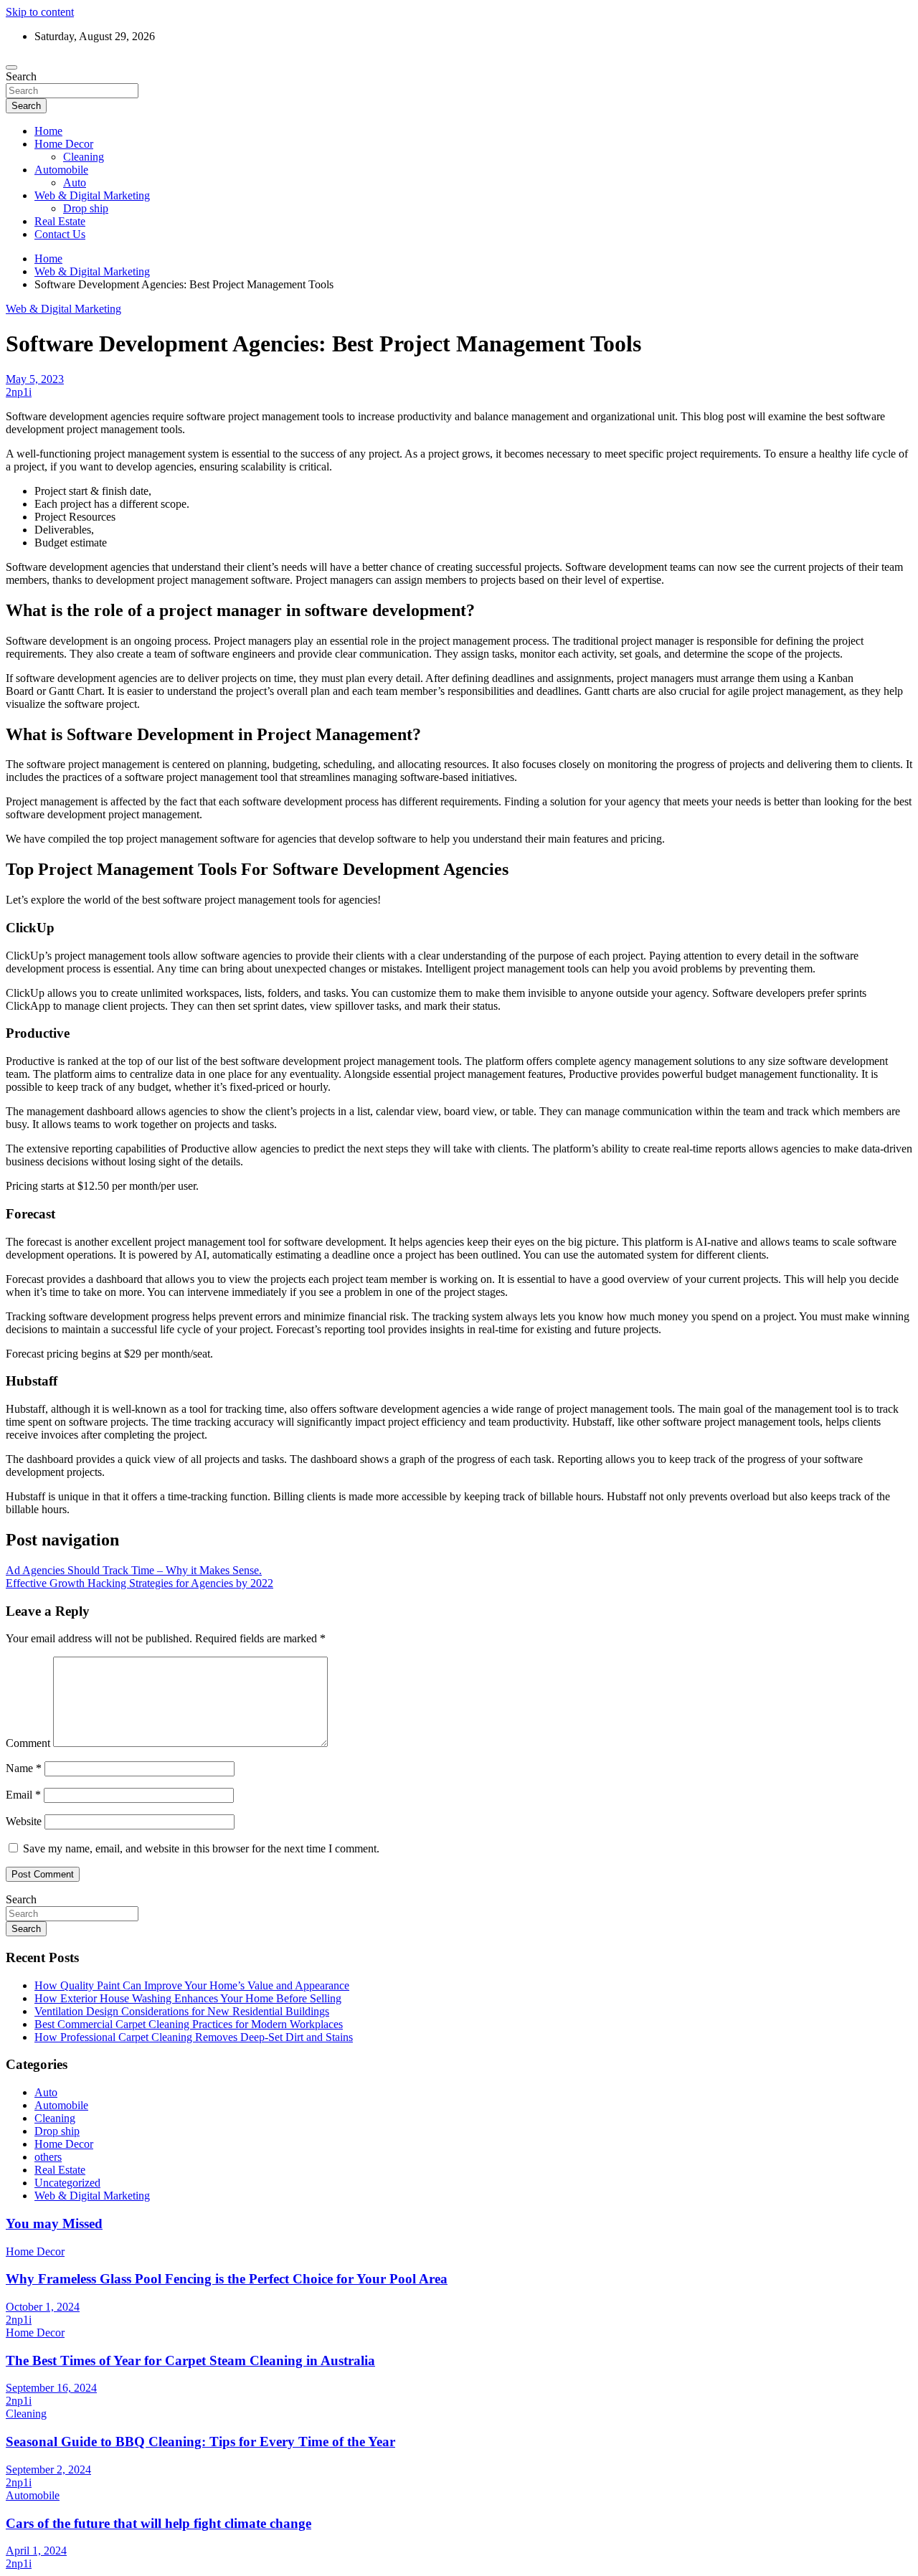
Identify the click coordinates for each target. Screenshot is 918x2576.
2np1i (19, 392)
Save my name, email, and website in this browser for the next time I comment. (201, 1848)
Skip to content (40, 12)
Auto (75, 183)
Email (23, 1795)
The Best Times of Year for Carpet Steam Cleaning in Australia (190, 2360)
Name (24, 1768)
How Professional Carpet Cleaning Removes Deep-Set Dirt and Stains (194, 2037)
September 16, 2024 (51, 2388)
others (48, 2157)
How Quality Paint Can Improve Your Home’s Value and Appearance (192, 1985)
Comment (28, 1743)
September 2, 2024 (48, 2470)
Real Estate (60, 221)
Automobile (61, 170)
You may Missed (54, 2224)
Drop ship (86, 208)
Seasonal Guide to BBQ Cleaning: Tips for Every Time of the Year (200, 2442)
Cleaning (84, 157)
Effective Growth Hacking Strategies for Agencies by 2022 (139, 1583)
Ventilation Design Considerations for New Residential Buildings (182, 2011)
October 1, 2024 (43, 2307)
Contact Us (60, 234)
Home (48, 131)
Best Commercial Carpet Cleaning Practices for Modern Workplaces (189, 2024)
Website (24, 1821)
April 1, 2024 (36, 2551)
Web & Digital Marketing (92, 195)
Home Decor (64, 144)
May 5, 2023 (35, 379)
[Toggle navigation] (11, 67)
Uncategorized (67, 2183)
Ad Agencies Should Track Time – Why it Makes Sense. (134, 1570)
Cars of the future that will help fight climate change (158, 2523)
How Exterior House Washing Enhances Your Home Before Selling (188, 1998)
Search (21, 76)
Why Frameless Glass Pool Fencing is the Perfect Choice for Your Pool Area (227, 2279)
